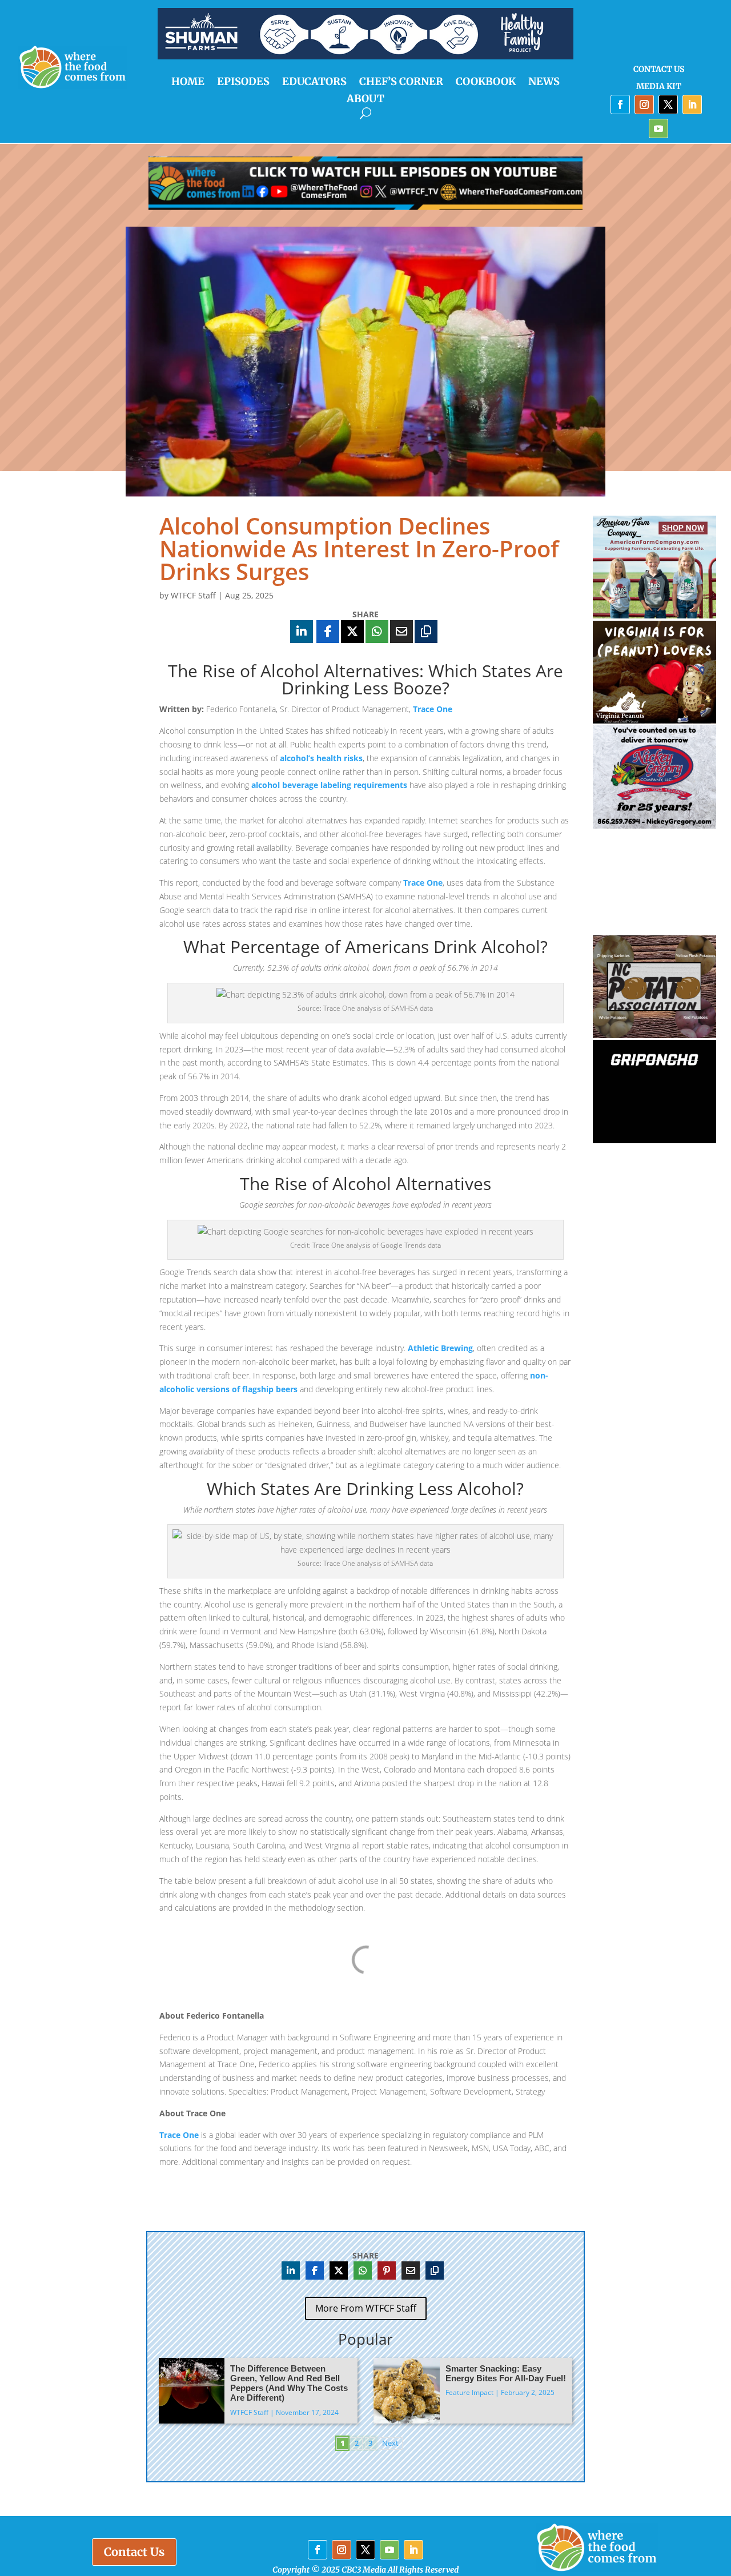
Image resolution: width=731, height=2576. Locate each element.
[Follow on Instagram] (644, 105)
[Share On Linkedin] (302, 632)
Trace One (433, 709)
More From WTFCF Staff (366, 2308)
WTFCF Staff (193, 595)
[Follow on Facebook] (620, 105)
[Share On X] (352, 632)
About (365, 100)
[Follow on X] (668, 105)
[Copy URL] (426, 632)
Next (390, 2443)
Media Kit (659, 87)
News (544, 83)
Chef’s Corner (401, 83)
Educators (314, 83)
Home (188, 83)
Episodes (243, 83)
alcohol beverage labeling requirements (329, 785)
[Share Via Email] (401, 632)
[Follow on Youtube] (658, 128)
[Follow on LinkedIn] (692, 105)
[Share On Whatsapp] (377, 632)
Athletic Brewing (440, 1348)
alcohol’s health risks (321, 758)
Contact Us (659, 70)
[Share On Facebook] (328, 632)
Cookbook (486, 83)
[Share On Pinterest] (387, 2270)
